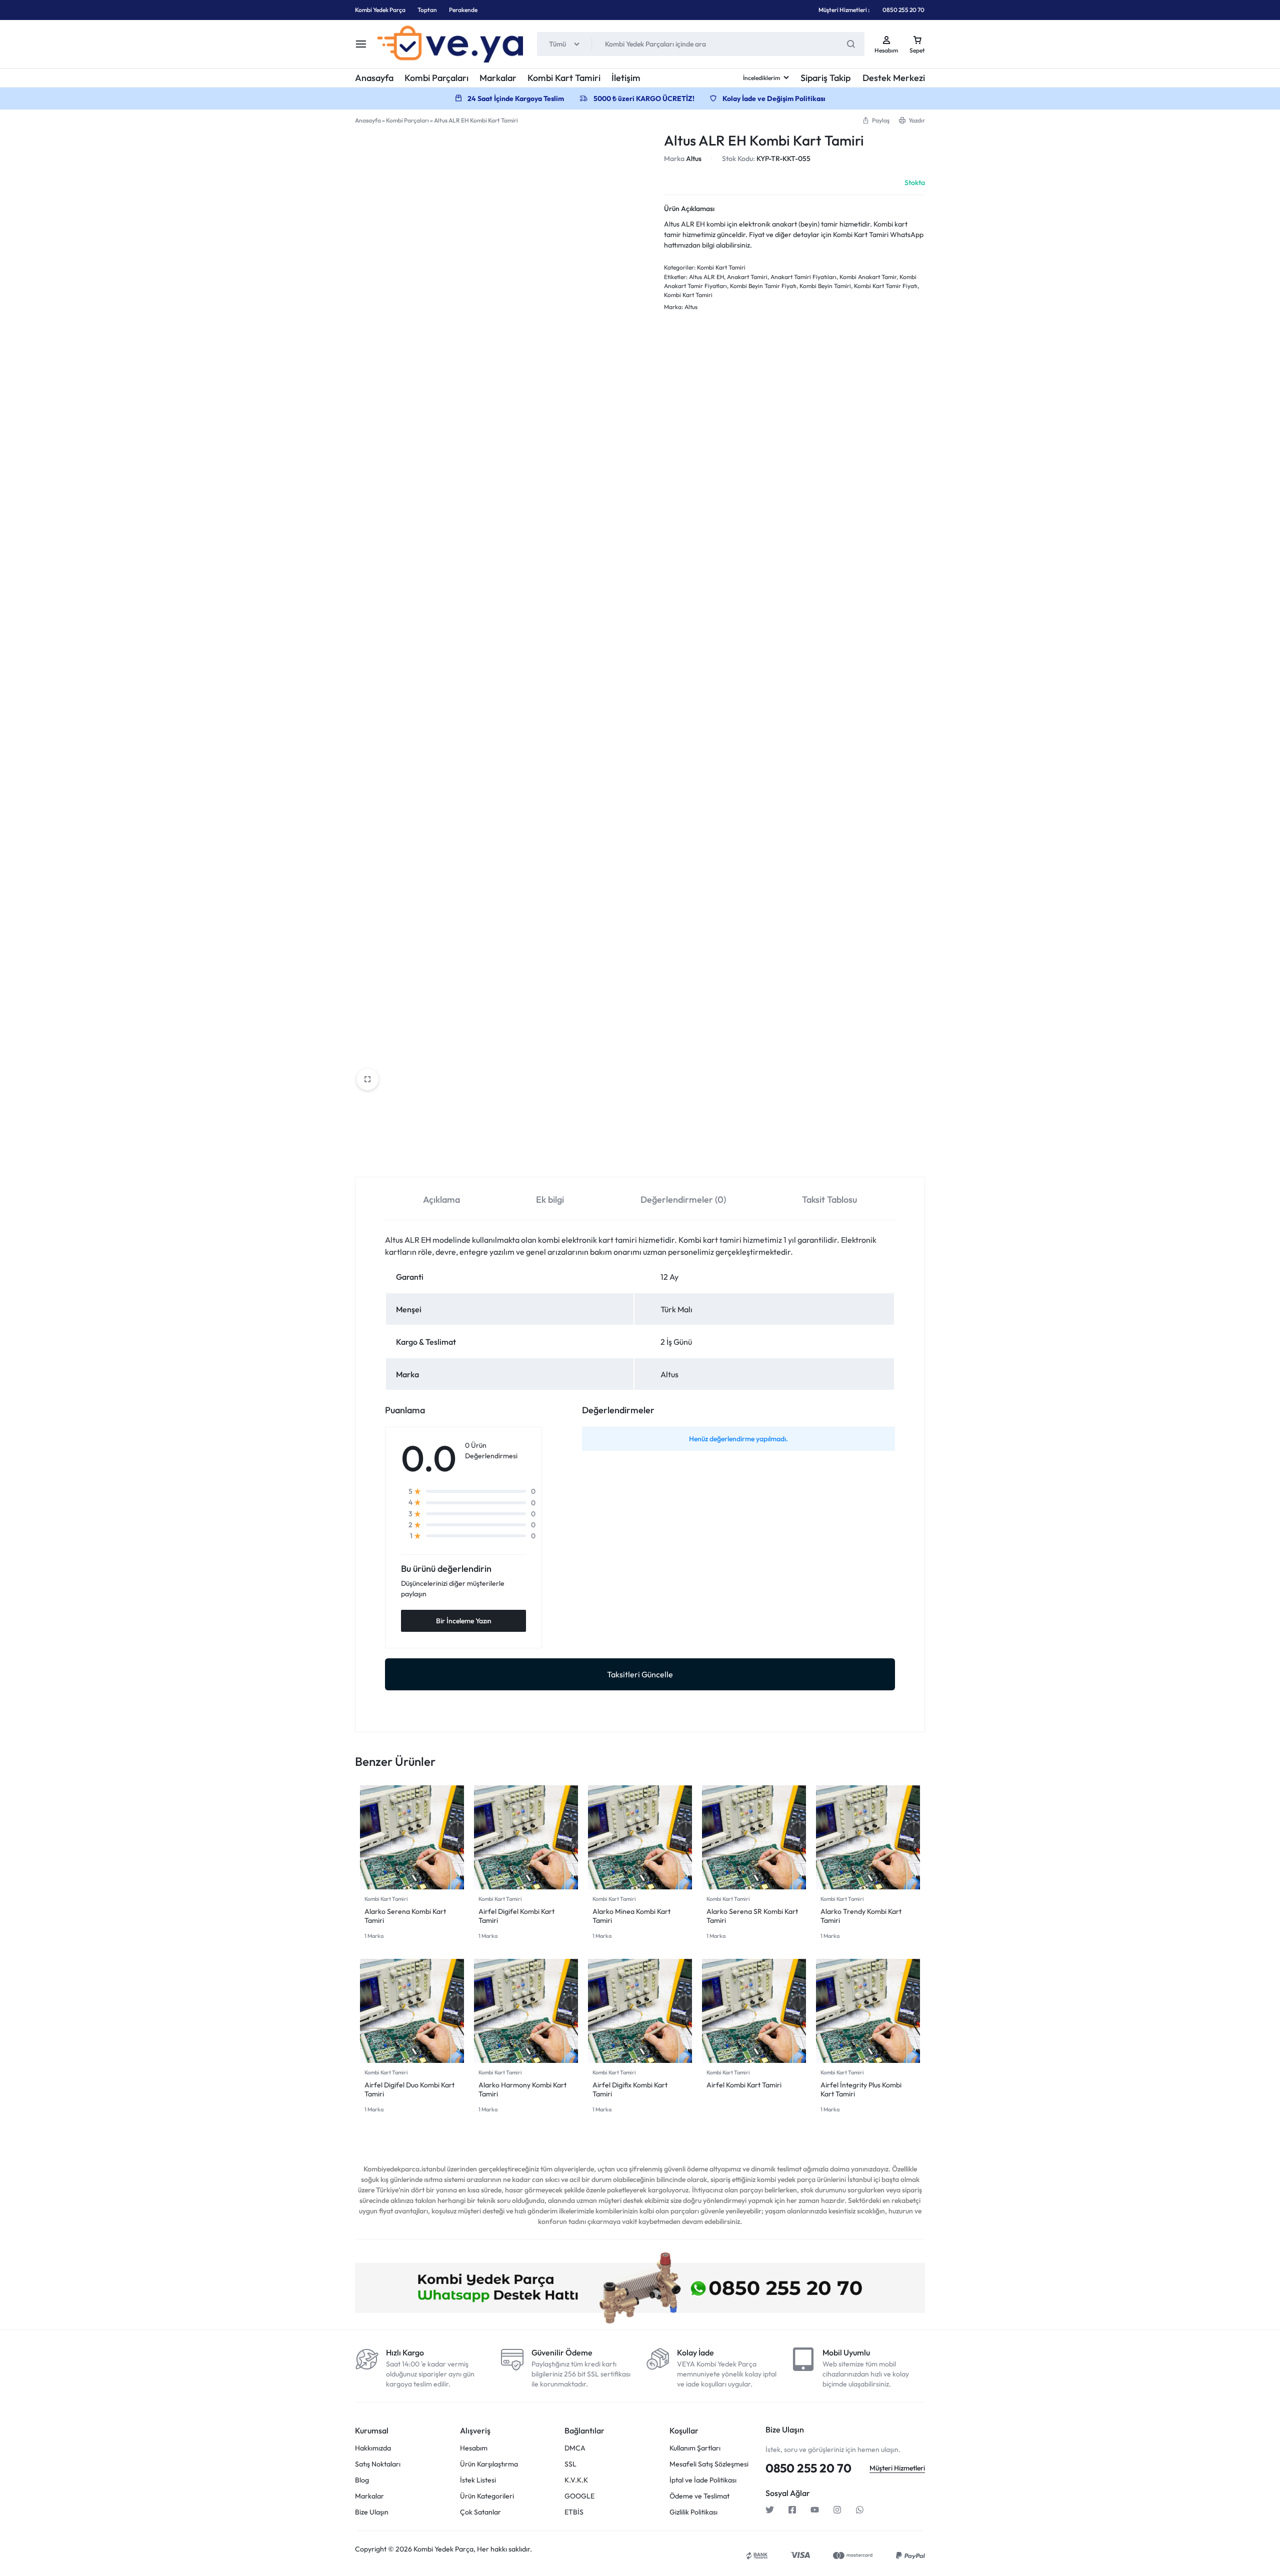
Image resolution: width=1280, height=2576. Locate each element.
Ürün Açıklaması (689, 209)
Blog (362, 1185)
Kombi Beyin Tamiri (825, 286)
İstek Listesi (478, 1185)
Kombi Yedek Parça (380, 10)
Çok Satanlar (480, 1217)
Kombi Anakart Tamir (868, 277)
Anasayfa (374, 78)
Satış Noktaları (378, 1169)
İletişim (626, 78)
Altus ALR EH (706, 277)
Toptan (427, 10)
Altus (694, 159)
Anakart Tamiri (747, 277)
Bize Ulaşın (372, 1217)
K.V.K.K (576, 1185)
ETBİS (574, 1217)
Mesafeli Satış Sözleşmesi (709, 1169)
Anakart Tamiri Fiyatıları (803, 277)
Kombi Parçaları (436, 78)
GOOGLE (579, 1201)
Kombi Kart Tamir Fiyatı (886, 286)
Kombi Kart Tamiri (564, 78)
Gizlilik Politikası (693, 1217)
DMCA (575, 1153)
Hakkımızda (373, 1153)
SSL (570, 1169)
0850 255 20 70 (903, 10)
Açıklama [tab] (441, 527)
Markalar (498, 78)
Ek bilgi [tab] (550, 527)
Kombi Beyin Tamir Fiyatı (763, 286)
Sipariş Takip (825, 78)
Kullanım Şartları (695, 1153)
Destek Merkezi (894, 78)
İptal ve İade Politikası (703, 1185)
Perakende (463, 10)
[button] (876, 120)
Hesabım (474, 1153)
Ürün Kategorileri (487, 1201)
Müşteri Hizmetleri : (844, 10)
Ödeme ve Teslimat (699, 1201)
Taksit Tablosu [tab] (829, 527)
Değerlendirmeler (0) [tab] (683, 527)
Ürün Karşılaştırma (489, 1169)
